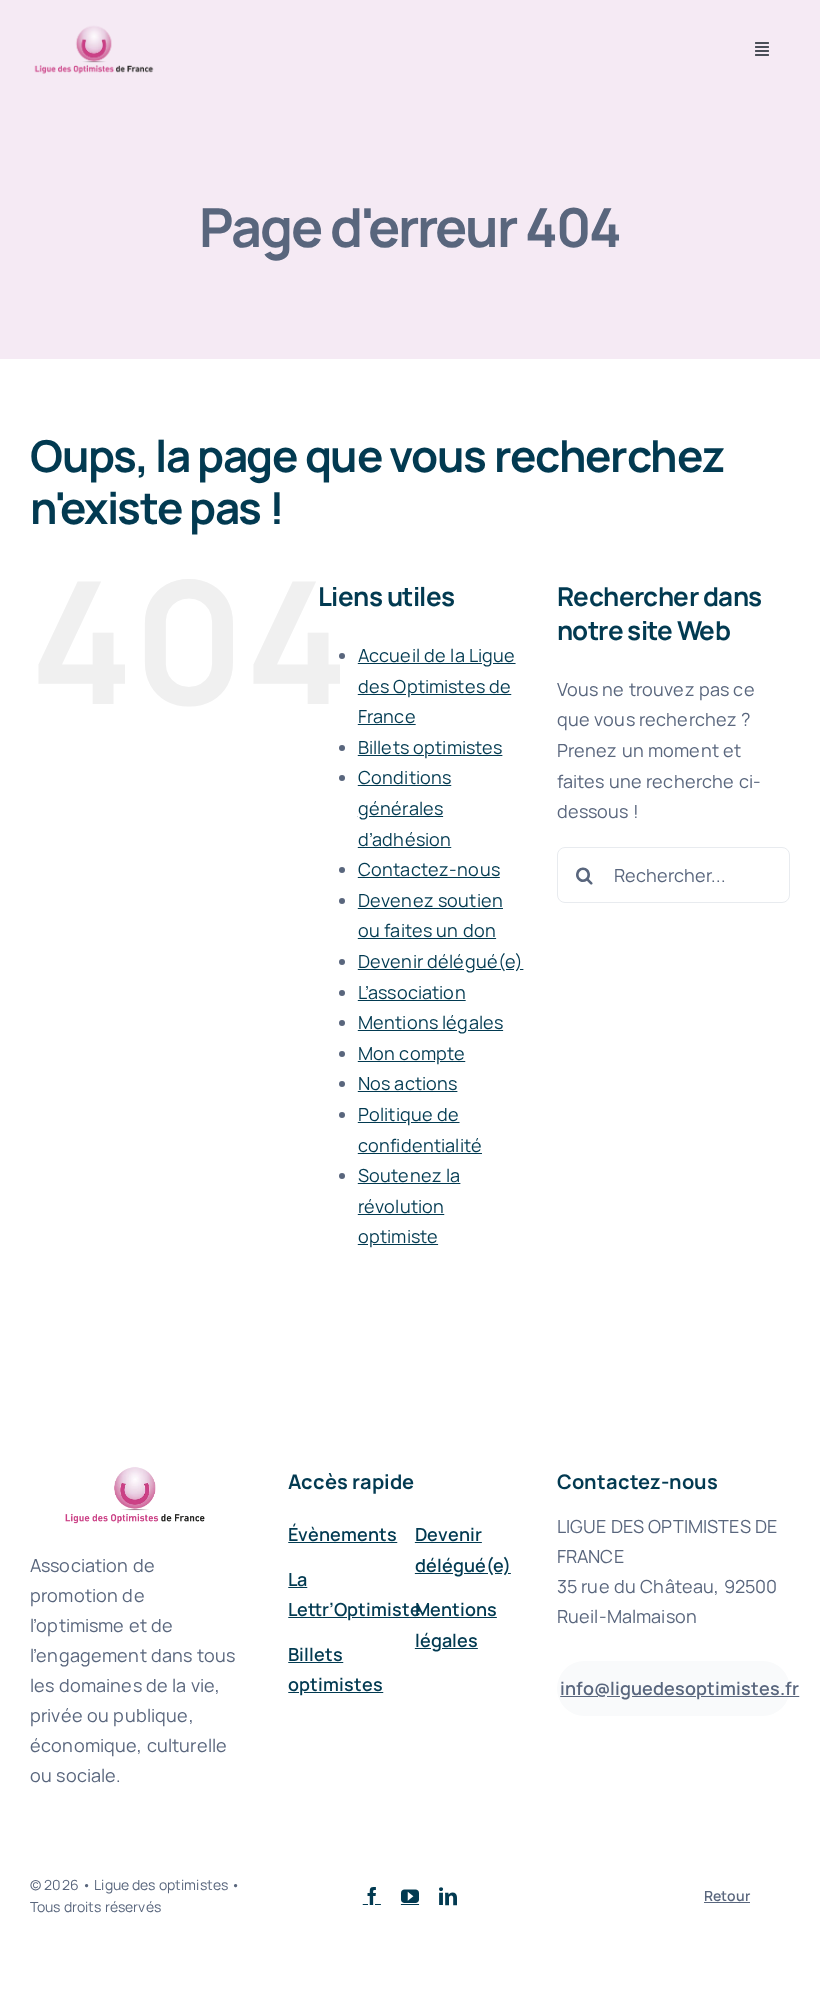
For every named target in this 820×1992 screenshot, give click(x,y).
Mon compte (411, 1053)
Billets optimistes (430, 747)
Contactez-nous (429, 869)
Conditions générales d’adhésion (404, 807)
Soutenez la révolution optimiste (409, 1205)
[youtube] (410, 1896)
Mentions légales (430, 1022)
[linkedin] (448, 1896)
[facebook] (372, 1896)
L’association (412, 992)
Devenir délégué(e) (441, 961)
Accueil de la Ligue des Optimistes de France (437, 685)
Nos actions (408, 1083)
